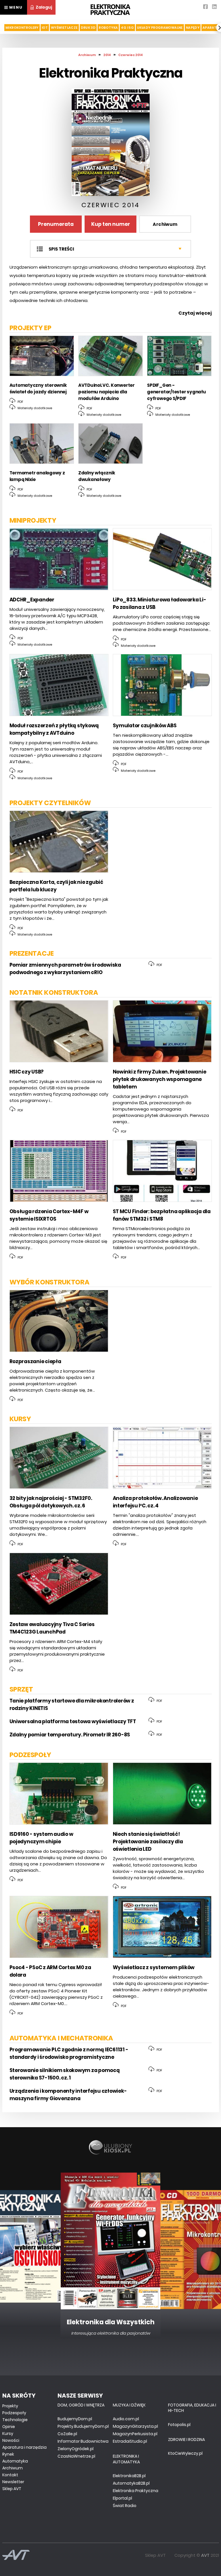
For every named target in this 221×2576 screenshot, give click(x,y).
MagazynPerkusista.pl (135, 2434)
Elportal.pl (122, 2498)
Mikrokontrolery (22, 28)
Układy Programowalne (160, 28)
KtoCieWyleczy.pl (185, 2453)
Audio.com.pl (126, 2419)
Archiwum (165, 224)
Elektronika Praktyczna (136, 2491)
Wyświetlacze (64, 28)
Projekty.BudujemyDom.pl (83, 2426)
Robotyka (108, 28)
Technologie (15, 2420)
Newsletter (13, 2482)
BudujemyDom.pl (75, 2419)
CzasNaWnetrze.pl (76, 2456)
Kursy (8, 2433)
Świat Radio (125, 2506)
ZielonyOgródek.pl (76, 2449)
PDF (20, 402)
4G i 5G (127, 28)
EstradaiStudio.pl (130, 2441)
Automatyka (15, 2461)
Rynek (8, 2454)
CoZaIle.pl (67, 2434)
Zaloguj (44, 7)
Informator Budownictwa (83, 2441)
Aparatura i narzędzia (24, 2447)
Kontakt (10, 2475)
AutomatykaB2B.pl (131, 2483)
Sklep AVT (12, 2489)
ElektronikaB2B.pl (129, 2476)
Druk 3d (88, 28)
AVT (205, 2555)
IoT (45, 28)
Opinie (9, 2427)
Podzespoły (14, 2413)
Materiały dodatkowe (34, 408)
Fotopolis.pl (179, 2425)
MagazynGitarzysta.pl (135, 2426)
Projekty (10, 2406)
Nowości (11, 2440)
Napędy (193, 28)
